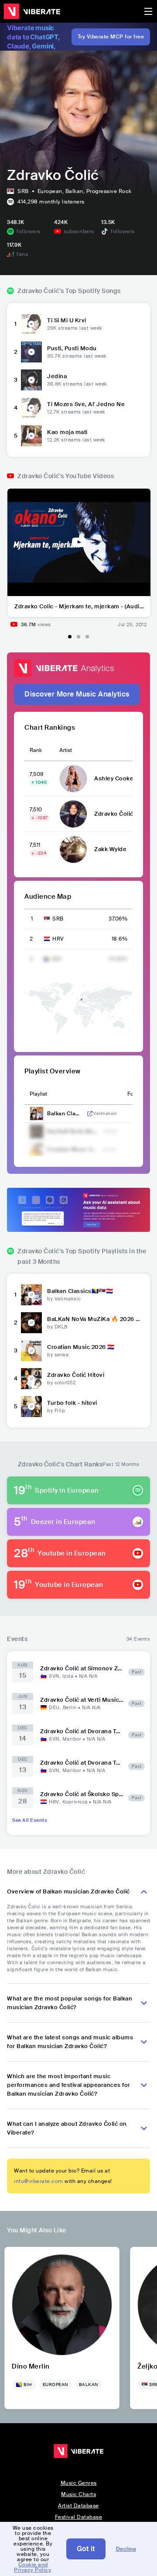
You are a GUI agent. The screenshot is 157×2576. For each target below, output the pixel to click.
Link (90, 1114)
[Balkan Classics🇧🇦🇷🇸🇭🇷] (31, 1295)
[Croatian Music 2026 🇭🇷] (31, 1351)
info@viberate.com (39, 2181)
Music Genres (79, 2483)
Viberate (32, 11)
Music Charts (78, 2494)
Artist (66, 750)
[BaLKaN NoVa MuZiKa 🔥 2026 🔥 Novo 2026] (31, 1323)
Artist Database (78, 2506)
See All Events (30, 1820)
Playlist (38, 1094)
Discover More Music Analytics (77, 694)
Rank (36, 750)
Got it (86, 2549)
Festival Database (79, 2517)
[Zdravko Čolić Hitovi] (31, 1379)
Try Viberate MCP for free (111, 37)
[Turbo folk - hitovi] (31, 1407)
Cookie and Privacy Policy (32, 2567)
